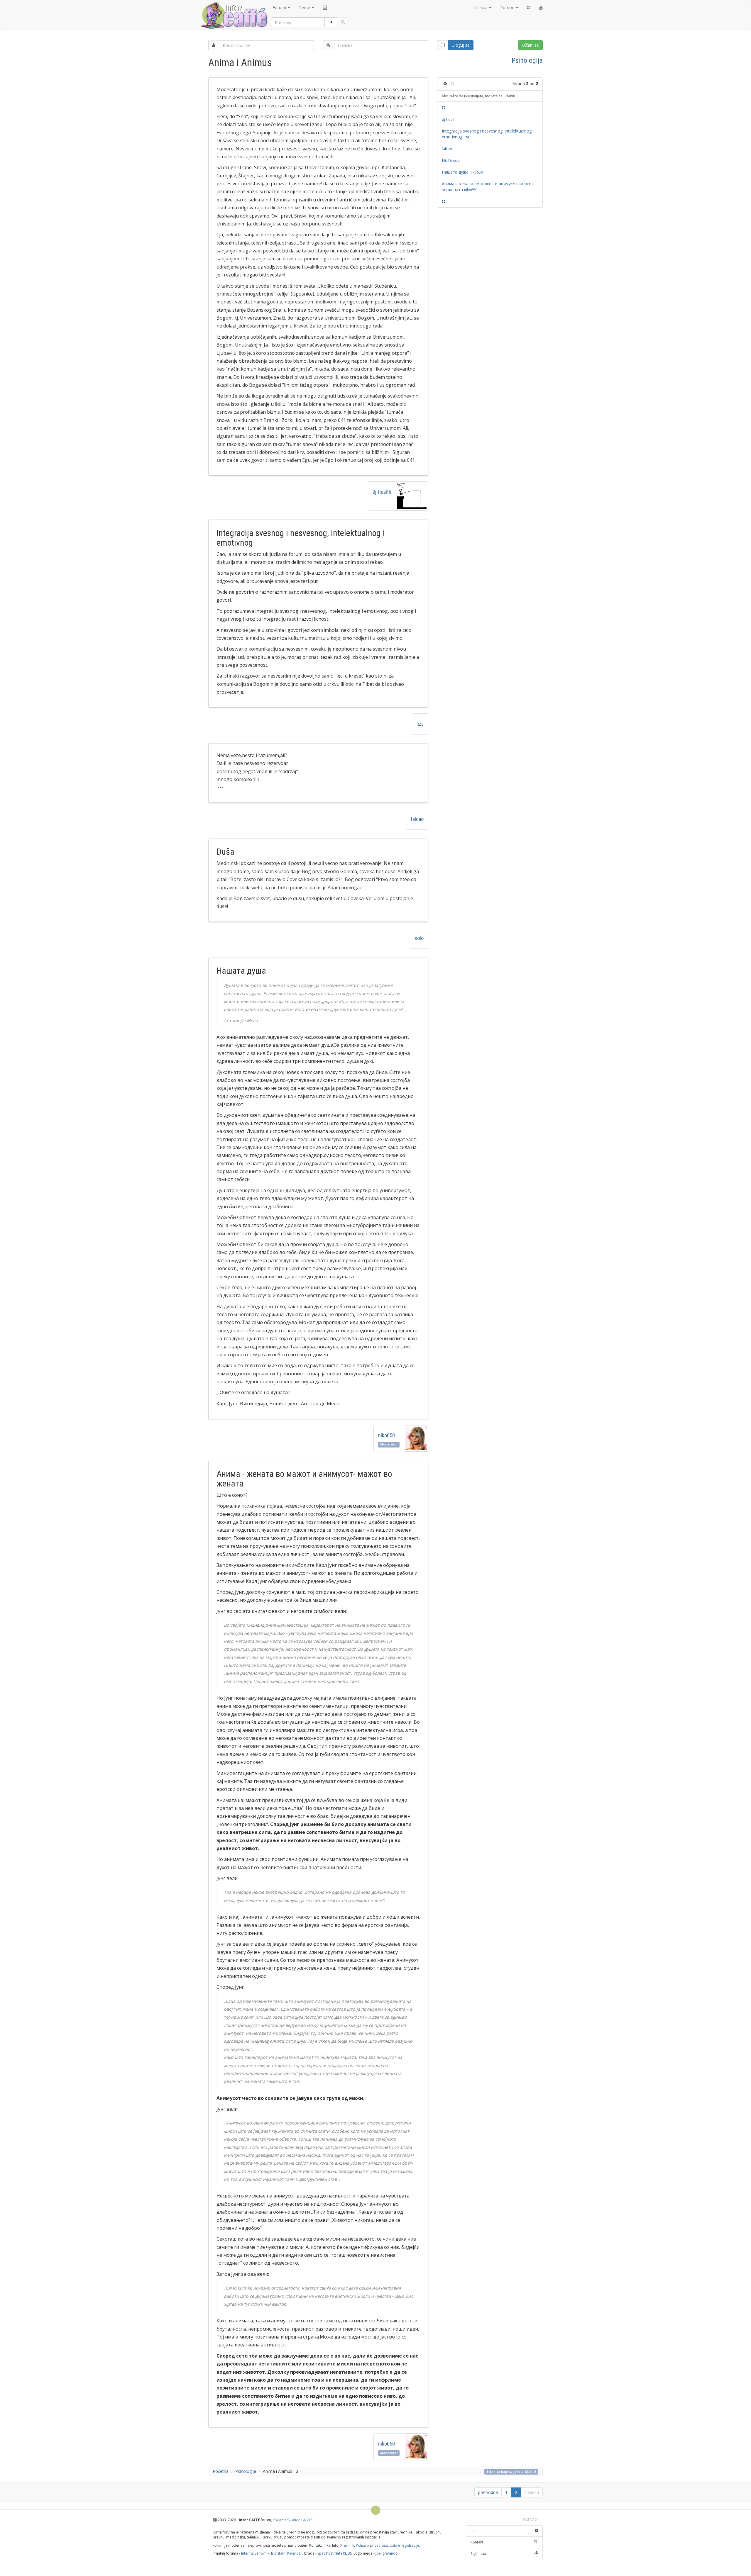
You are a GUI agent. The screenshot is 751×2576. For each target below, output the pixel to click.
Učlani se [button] (530, 45)
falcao (417, 819)
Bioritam (278, 2553)
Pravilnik (347, 2545)
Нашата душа (462, 172)
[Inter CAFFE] (234, 16)
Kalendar (295, 2553)
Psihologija (527, 60)
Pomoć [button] (508, 7)
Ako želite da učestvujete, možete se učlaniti (478, 96)
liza (420, 724)
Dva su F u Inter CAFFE (292, 2520)
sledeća (532, 2492)
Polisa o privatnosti (372, 2545)
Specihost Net (329, 2553)
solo (419, 938)
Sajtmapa (478, 2554)
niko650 (387, 1435)
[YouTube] (541, 8)
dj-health (382, 492)
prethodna (488, 2492)
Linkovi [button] (481, 7)
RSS (473, 2531)
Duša (451, 160)
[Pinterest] (529, 8)
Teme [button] (305, 7)
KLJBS (347, 2553)
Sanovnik (262, 2553)
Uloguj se (461, 45)
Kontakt (477, 2542)
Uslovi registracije (404, 2545)
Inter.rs (247, 2553)
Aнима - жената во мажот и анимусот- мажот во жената (488, 187)
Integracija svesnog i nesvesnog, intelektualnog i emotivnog (488, 134)
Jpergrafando (387, 2553)
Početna (221, 2471)
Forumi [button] (280, 7)
